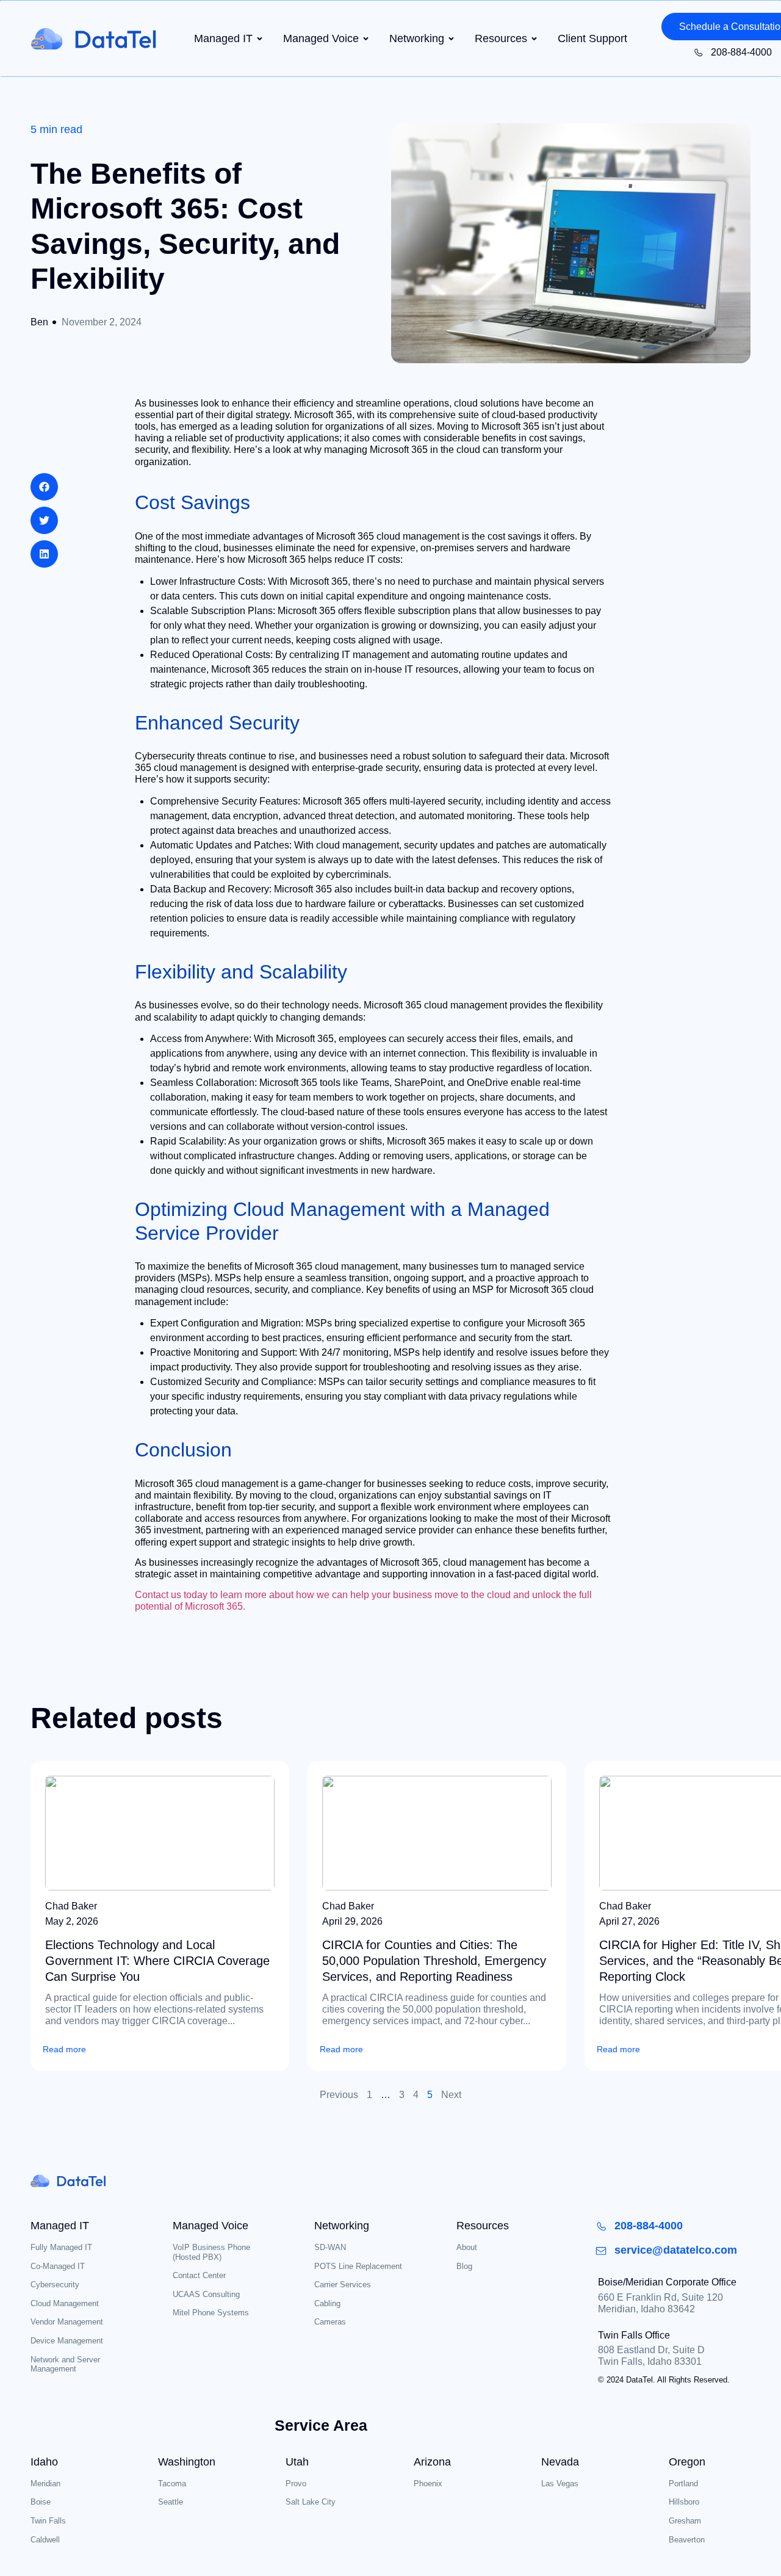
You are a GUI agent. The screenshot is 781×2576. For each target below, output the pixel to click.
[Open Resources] (534, 39)
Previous (339, 2095)
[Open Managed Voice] (366, 39)
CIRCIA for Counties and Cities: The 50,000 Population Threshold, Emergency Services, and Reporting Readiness (434, 1961)
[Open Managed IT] (260, 39)
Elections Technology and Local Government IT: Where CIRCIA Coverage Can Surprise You (157, 1961)
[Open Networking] (451, 39)
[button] (44, 487)
